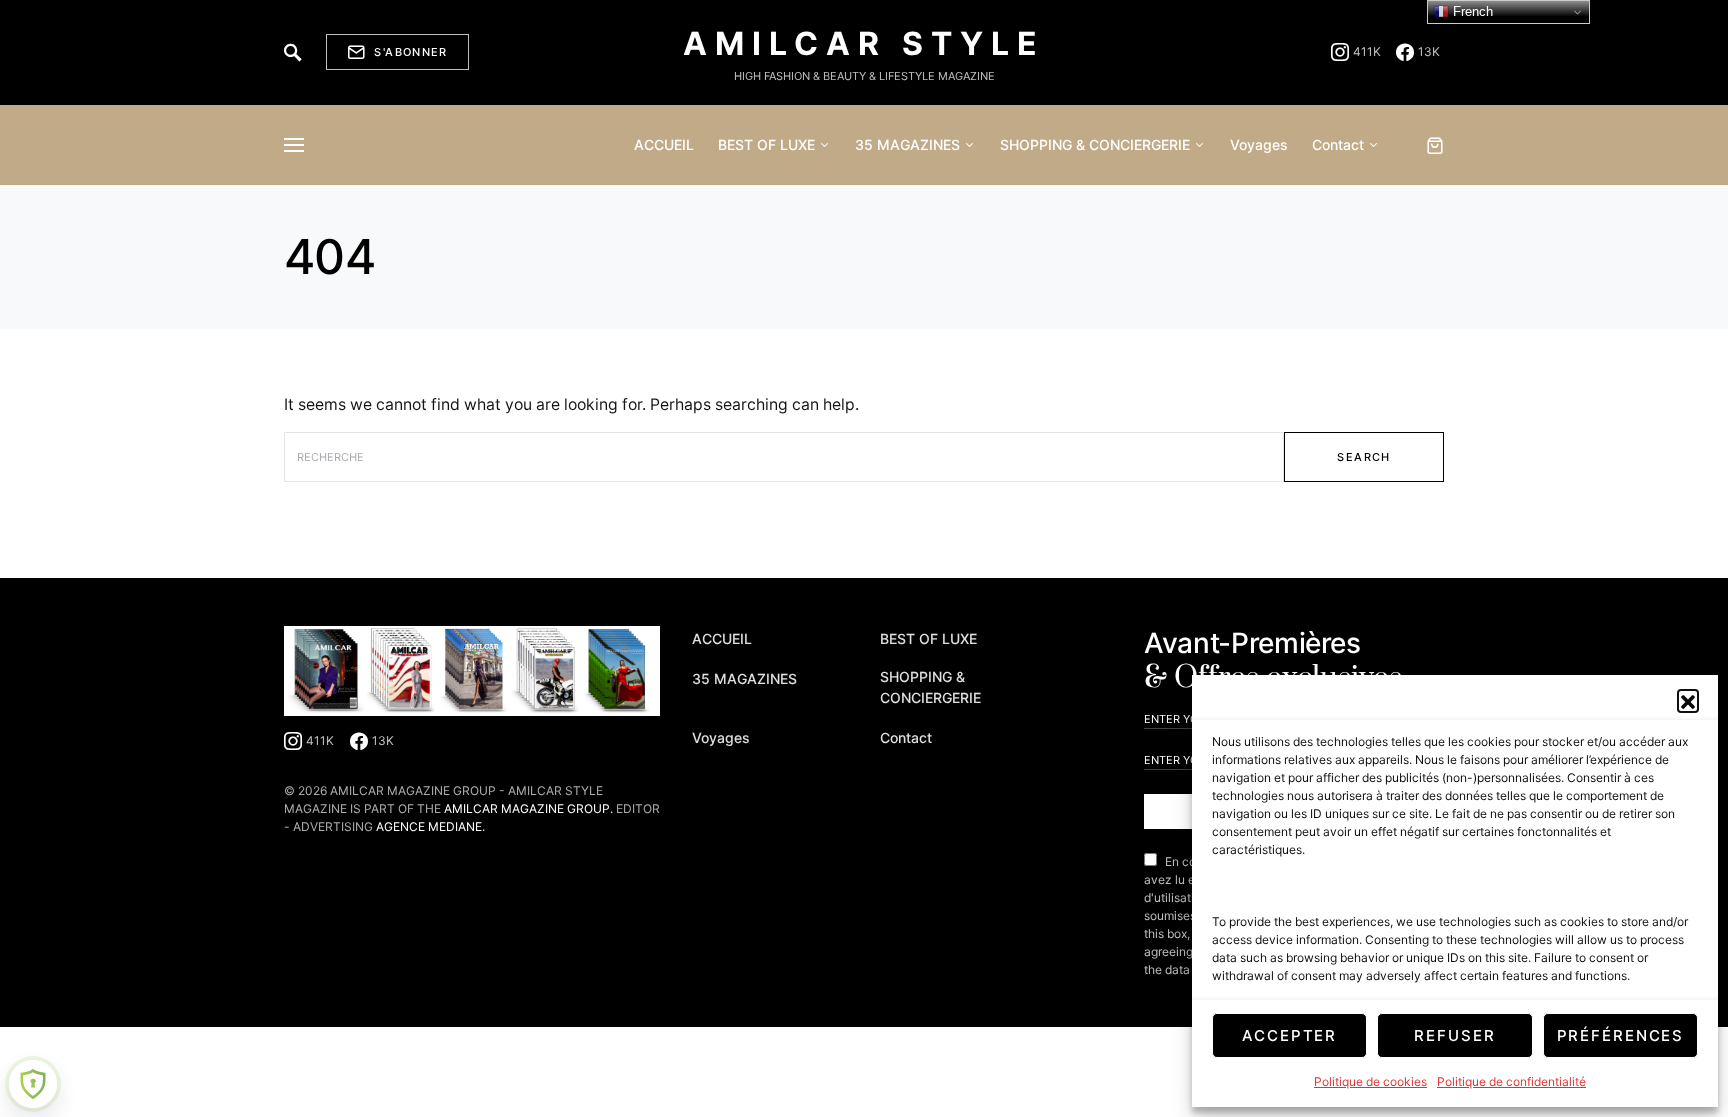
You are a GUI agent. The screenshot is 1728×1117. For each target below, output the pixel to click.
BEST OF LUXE (928, 638)
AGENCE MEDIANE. (430, 826)
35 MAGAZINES (744, 678)
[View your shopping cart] (1435, 145)
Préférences (1621, 1035)
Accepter (1289, 1035)
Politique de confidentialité (1511, 1081)
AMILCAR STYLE (864, 43)
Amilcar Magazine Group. (528, 808)
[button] (1688, 700)
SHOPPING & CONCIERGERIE (930, 687)
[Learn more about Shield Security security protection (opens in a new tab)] (33, 1084)
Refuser (1454, 1035)
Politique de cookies (1370, 1081)
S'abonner (410, 52)
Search (1363, 457)
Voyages (721, 737)
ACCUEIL (722, 638)
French (1471, 11)
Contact (906, 737)
